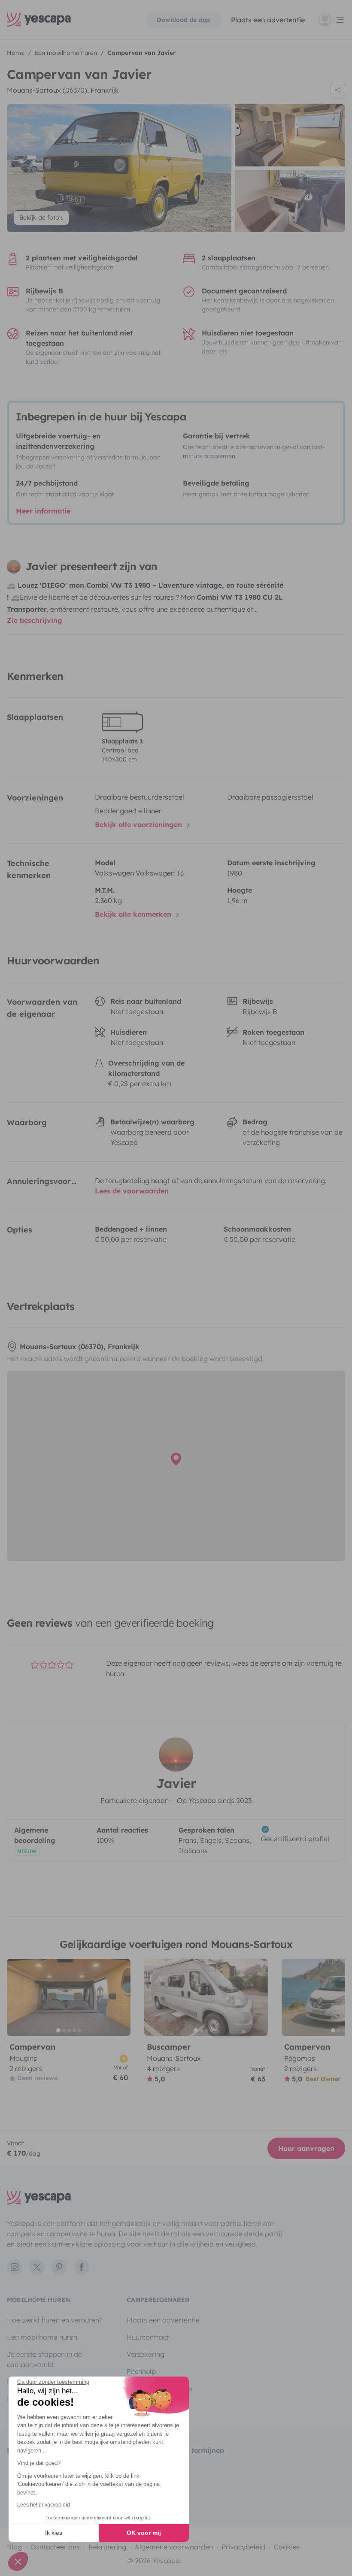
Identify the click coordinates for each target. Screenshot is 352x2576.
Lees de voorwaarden (132, 1191)
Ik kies (54, 2533)
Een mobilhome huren (42, 2337)
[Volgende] (120, 1997)
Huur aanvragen (306, 2148)
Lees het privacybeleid (44, 2505)
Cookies (287, 2547)
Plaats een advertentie (163, 2320)
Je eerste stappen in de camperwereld (44, 2359)
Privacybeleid (243, 2547)
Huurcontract (148, 2337)
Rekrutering (107, 2547)
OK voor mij (144, 2533)
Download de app (183, 20)
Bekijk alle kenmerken (134, 914)
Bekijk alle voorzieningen (140, 824)
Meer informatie (43, 511)
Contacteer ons (55, 2547)
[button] (18, 2561)
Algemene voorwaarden (174, 2547)
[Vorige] (17, 1997)
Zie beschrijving (35, 620)
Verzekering (146, 2354)
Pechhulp (141, 2371)
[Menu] (332, 20)
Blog (14, 2547)
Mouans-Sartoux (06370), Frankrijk (63, 90)
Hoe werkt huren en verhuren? (55, 2320)
